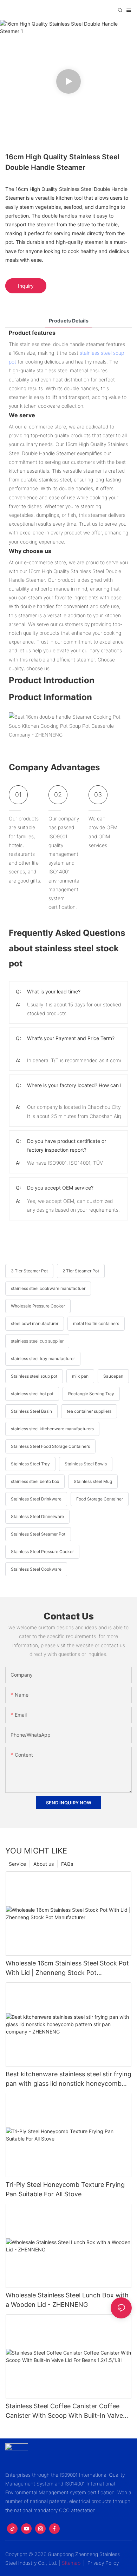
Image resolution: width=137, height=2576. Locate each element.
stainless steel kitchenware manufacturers (52, 1429)
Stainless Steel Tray (30, 1464)
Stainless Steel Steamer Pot (38, 1534)
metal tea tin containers (96, 1323)
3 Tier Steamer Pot (29, 1271)
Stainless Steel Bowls (86, 1464)
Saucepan (113, 1376)
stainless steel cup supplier (37, 1341)
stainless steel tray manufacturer (43, 1359)
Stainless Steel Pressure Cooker (42, 1552)
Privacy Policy (103, 2563)
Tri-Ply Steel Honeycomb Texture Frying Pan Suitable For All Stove (65, 2189)
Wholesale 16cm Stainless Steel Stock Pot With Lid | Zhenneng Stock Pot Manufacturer (67, 1968)
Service (17, 1864)
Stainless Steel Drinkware (36, 1499)
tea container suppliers (89, 1411)
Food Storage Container (100, 1499)
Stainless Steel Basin (31, 1411)
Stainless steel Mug (93, 1481)
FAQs (67, 1864)
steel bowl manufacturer (35, 1323)
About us (44, 1864)
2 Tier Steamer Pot (81, 1271)
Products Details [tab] (69, 321)
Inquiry (26, 286)
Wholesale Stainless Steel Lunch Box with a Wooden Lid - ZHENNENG (67, 2300)
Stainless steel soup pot (34, 1376)
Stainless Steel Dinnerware (37, 1516)
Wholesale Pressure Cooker (38, 1306)
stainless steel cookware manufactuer (48, 1288)
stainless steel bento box (35, 1481)
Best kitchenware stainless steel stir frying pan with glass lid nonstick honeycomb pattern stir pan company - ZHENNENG (68, 2079)
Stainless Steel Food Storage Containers (50, 1446)
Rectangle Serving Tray (91, 1394)
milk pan (80, 1376)
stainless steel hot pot (32, 1394)
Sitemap (71, 2563)
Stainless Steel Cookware (36, 1569)
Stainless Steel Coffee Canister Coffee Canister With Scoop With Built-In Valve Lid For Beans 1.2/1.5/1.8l (64, 2411)
